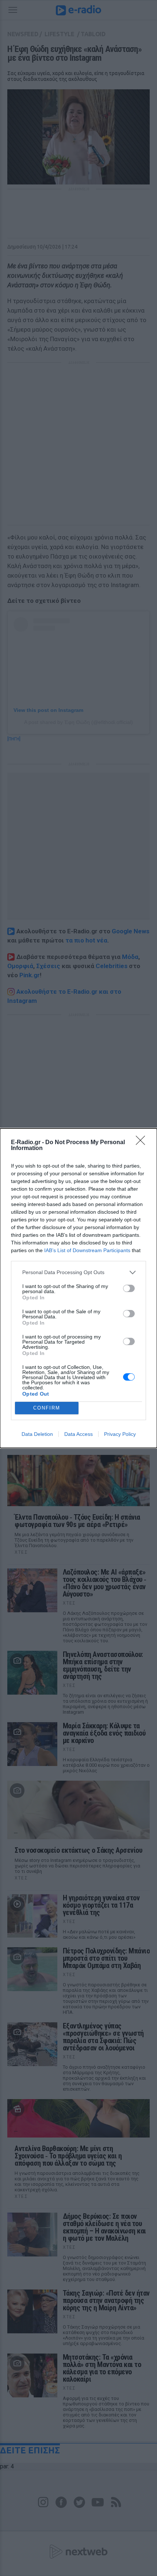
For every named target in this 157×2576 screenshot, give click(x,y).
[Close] (143, 1143)
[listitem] (78, 1272)
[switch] (129, 1288)
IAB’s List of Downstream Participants (87, 1250)
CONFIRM (47, 1408)
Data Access (78, 1434)
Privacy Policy (120, 1434)
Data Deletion (37, 1434)
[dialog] (78, 1288)
